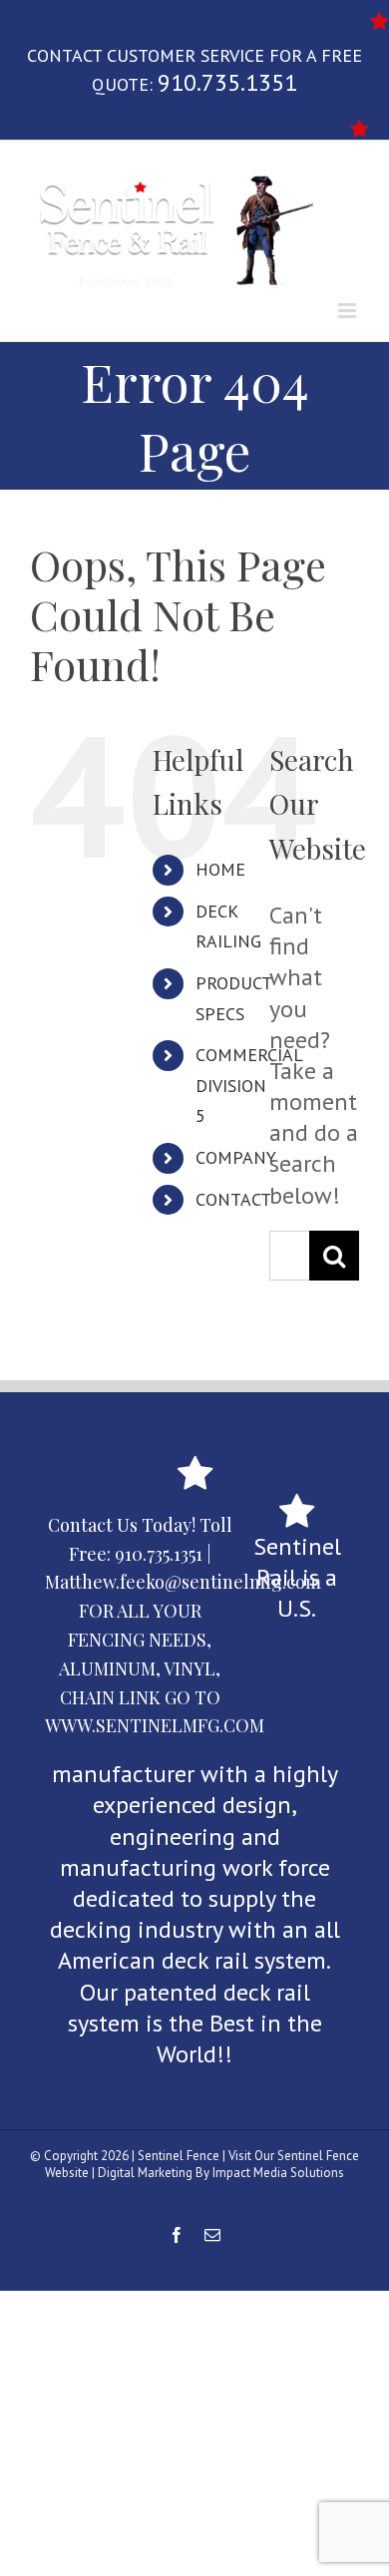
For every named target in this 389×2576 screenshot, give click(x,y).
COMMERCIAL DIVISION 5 (249, 1085)
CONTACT (233, 1199)
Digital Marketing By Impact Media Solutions (221, 2173)
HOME (220, 869)
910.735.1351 (227, 82)
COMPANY (236, 1157)
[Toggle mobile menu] (349, 311)
